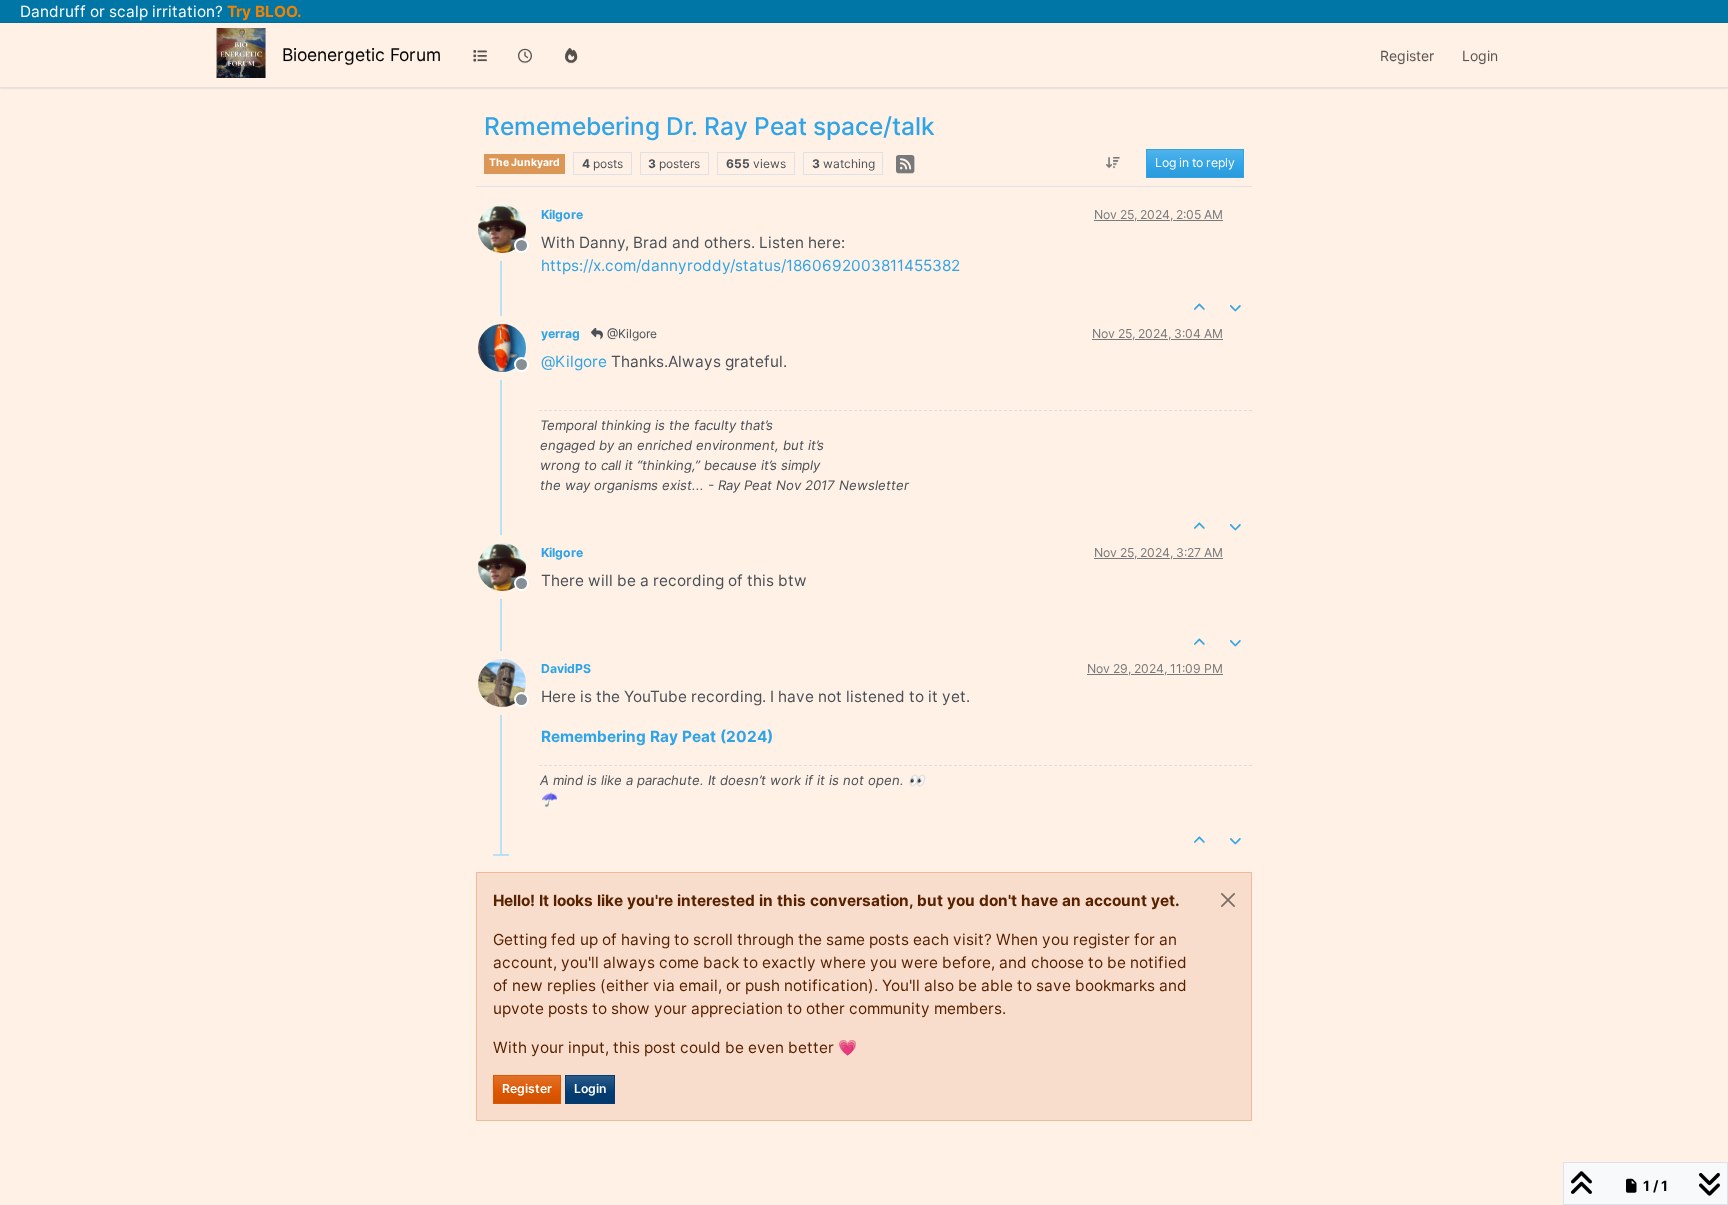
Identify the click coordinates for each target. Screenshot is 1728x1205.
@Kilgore (630, 333)
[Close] (1228, 900)
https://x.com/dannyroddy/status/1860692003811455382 (750, 265)
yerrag (560, 333)
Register (527, 1088)
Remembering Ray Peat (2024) (657, 736)
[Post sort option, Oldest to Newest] (1113, 164)
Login (590, 1088)
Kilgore (562, 214)
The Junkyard (524, 162)
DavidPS (566, 668)
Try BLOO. (262, 11)
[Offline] (509, 227)
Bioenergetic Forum (361, 54)
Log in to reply (1195, 163)
